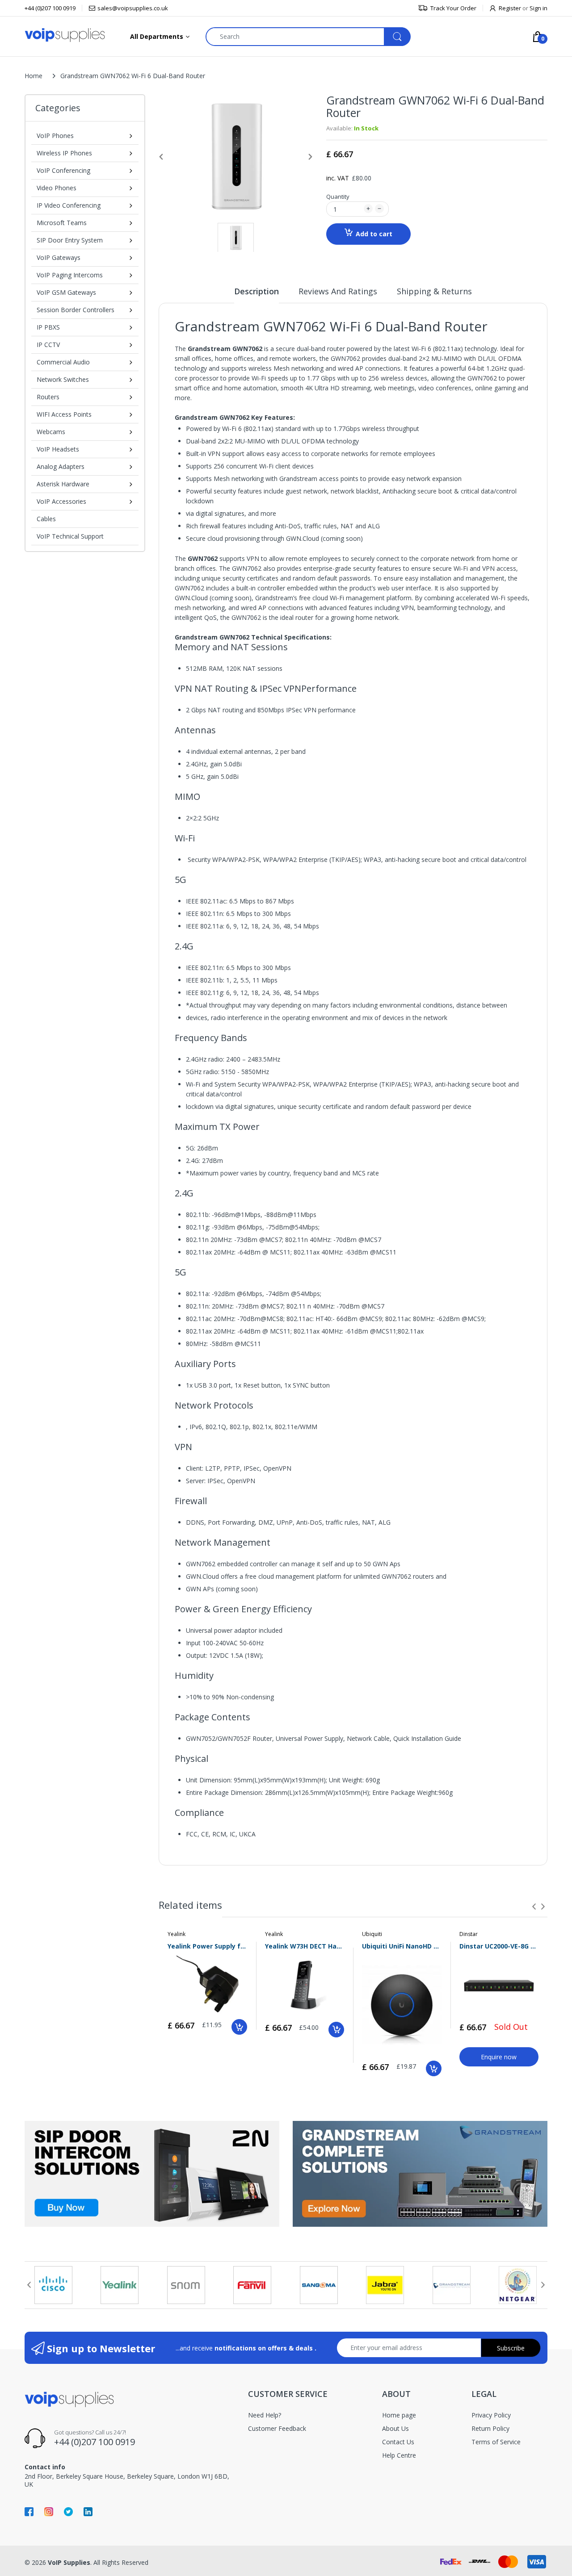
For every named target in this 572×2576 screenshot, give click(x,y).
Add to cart (374, 234)
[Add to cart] (239, 2027)
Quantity (338, 197)
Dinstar (469, 1934)
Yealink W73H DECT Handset (305, 1946)
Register (510, 8)
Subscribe (511, 2348)
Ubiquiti (372, 1934)
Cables (46, 519)
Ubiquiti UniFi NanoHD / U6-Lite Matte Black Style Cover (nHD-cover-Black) (402, 1946)
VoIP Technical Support (70, 536)
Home (34, 76)
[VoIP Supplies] (65, 35)
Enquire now (499, 2057)
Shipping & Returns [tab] (434, 291)
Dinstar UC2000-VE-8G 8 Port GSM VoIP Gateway (499, 1946)
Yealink (177, 1934)
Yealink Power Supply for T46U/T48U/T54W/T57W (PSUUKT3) (207, 1946)
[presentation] (534, 1907)
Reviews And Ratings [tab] (338, 291)
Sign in (538, 8)
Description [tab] (257, 291)
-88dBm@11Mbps (290, 1215)
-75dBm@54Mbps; (293, 1227)
